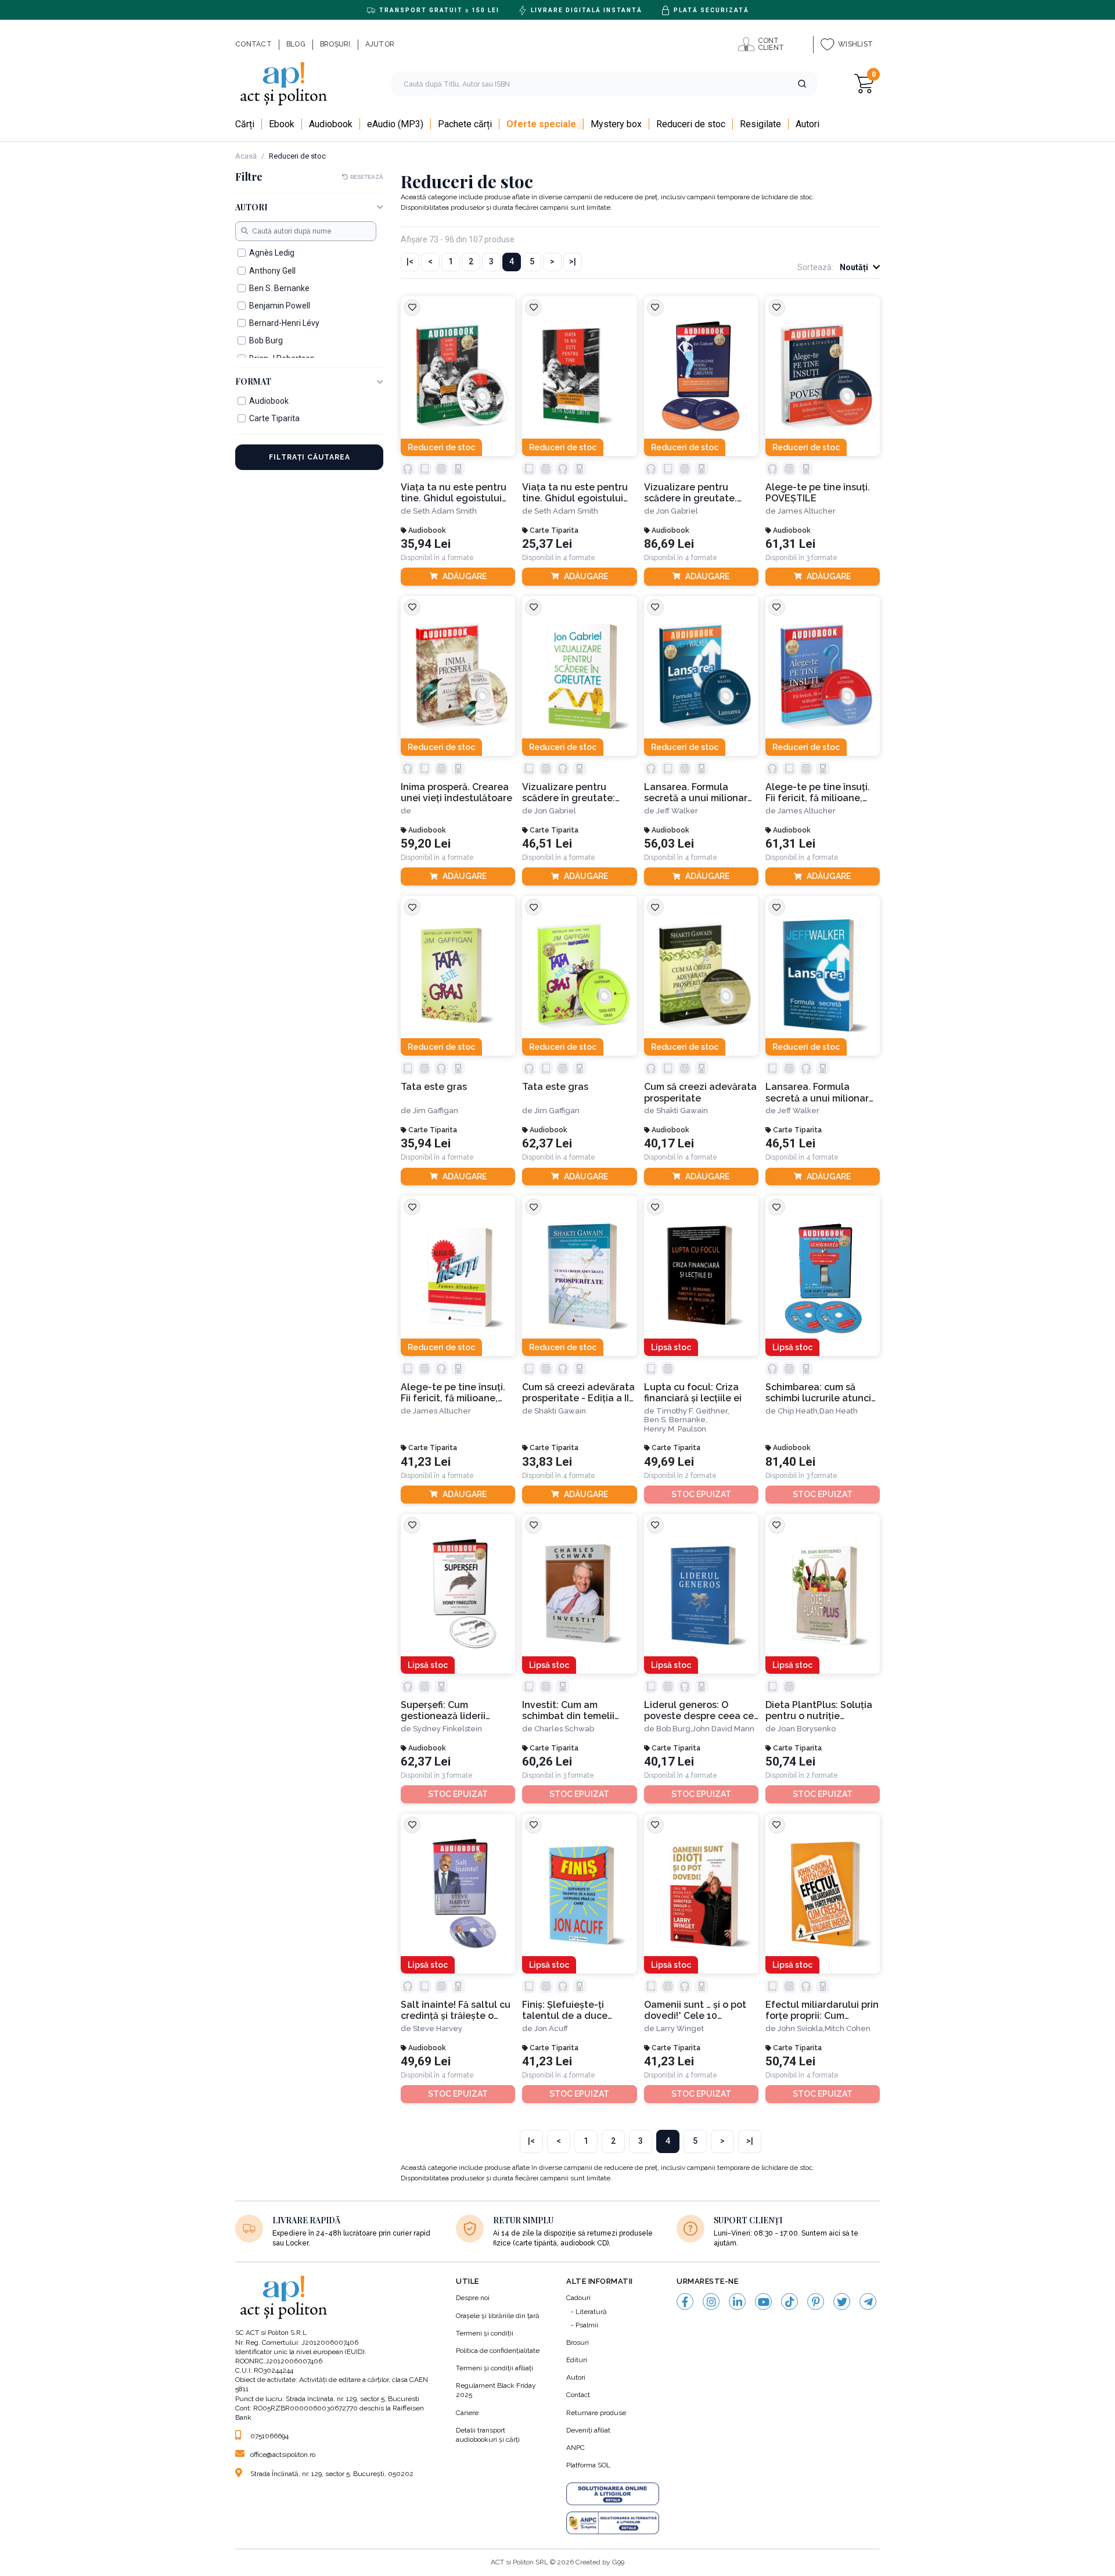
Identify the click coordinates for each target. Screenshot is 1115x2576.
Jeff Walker (677, 811)
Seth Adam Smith (445, 511)
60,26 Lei (547, 1762)
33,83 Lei (547, 1462)
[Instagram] (711, 2301)
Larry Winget (680, 2028)
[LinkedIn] (737, 2301)
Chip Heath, (799, 1411)
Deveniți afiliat (588, 2430)
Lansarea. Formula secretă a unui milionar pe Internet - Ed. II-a (817, 1093)
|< (410, 261)
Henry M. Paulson (675, 1429)
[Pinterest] (816, 2301)
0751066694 (269, 2436)
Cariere (467, 2413)
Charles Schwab (564, 1729)
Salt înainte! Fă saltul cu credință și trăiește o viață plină (456, 2010)
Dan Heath (839, 1411)
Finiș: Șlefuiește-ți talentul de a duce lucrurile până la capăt (573, 2010)
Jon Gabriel (677, 511)
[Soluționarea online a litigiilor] (613, 2494)
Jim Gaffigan (436, 1111)
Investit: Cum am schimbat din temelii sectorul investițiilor (568, 1711)
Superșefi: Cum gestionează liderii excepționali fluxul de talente (449, 1711)
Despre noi (473, 2298)
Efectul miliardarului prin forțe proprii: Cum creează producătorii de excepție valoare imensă (822, 2010)
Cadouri (578, 2298)
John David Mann (723, 1729)
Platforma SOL (588, 2465)
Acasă (246, 156)
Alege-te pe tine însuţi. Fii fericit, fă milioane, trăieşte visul (818, 793)
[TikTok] (790, 2301)
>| (573, 261)
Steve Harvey (438, 2028)
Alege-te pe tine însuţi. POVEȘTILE (818, 493)
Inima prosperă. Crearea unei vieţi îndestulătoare (456, 792)
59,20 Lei (426, 844)
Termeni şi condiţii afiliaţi (494, 2368)
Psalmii (587, 2325)
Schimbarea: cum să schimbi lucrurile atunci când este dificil (818, 1393)
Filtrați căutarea (310, 457)
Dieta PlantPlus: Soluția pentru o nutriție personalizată (819, 1711)
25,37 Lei (547, 544)
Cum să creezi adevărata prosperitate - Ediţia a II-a (578, 1393)
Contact (578, 2395)
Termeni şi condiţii (485, 2333)
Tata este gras (434, 1087)
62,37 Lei (547, 1144)
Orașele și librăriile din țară (498, 2316)
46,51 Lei (547, 844)
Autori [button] (251, 208)
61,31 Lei (790, 544)
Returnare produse (596, 2413)
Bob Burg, (674, 1729)
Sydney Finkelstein (447, 1729)
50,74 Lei (790, 1762)
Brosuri (578, 2342)
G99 (618, 2562)
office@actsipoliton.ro (283, 2455)
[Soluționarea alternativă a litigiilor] (613, 2523)
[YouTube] (763, 2301)
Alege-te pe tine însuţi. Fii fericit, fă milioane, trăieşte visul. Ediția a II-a (458, 1393)
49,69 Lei (669, 1462)
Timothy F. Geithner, (693, 1411)
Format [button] (253, 382)
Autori (576, 2377)
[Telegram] (868, 2301)
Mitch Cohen (848, 2028)
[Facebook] (685, 2301)
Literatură (591, 2312)
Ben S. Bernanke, (676, 1420)
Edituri (577, 2360)
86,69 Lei (669, 544)
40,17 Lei (669, 1144)
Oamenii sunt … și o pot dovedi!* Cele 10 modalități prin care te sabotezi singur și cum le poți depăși (700, 2010)
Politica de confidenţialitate (498, 2351)
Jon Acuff (551, 2028)
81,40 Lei (790, 1462)
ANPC (576, 2448)
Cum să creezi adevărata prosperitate (700, 1092)
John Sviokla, (801, 2028)
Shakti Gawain (682, 1111)
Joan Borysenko (807, 1729)
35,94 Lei (426, 544)
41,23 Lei (426, 1462)
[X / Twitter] (842, 2301)
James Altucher (807, 511)
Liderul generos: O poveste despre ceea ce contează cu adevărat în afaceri (699, 1711)
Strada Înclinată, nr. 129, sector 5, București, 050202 (332, 2474)
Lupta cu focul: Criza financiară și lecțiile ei (693, 1393)
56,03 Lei (669, 844)
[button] (802, 84)
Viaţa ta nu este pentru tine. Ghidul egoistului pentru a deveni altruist (455, 493)
